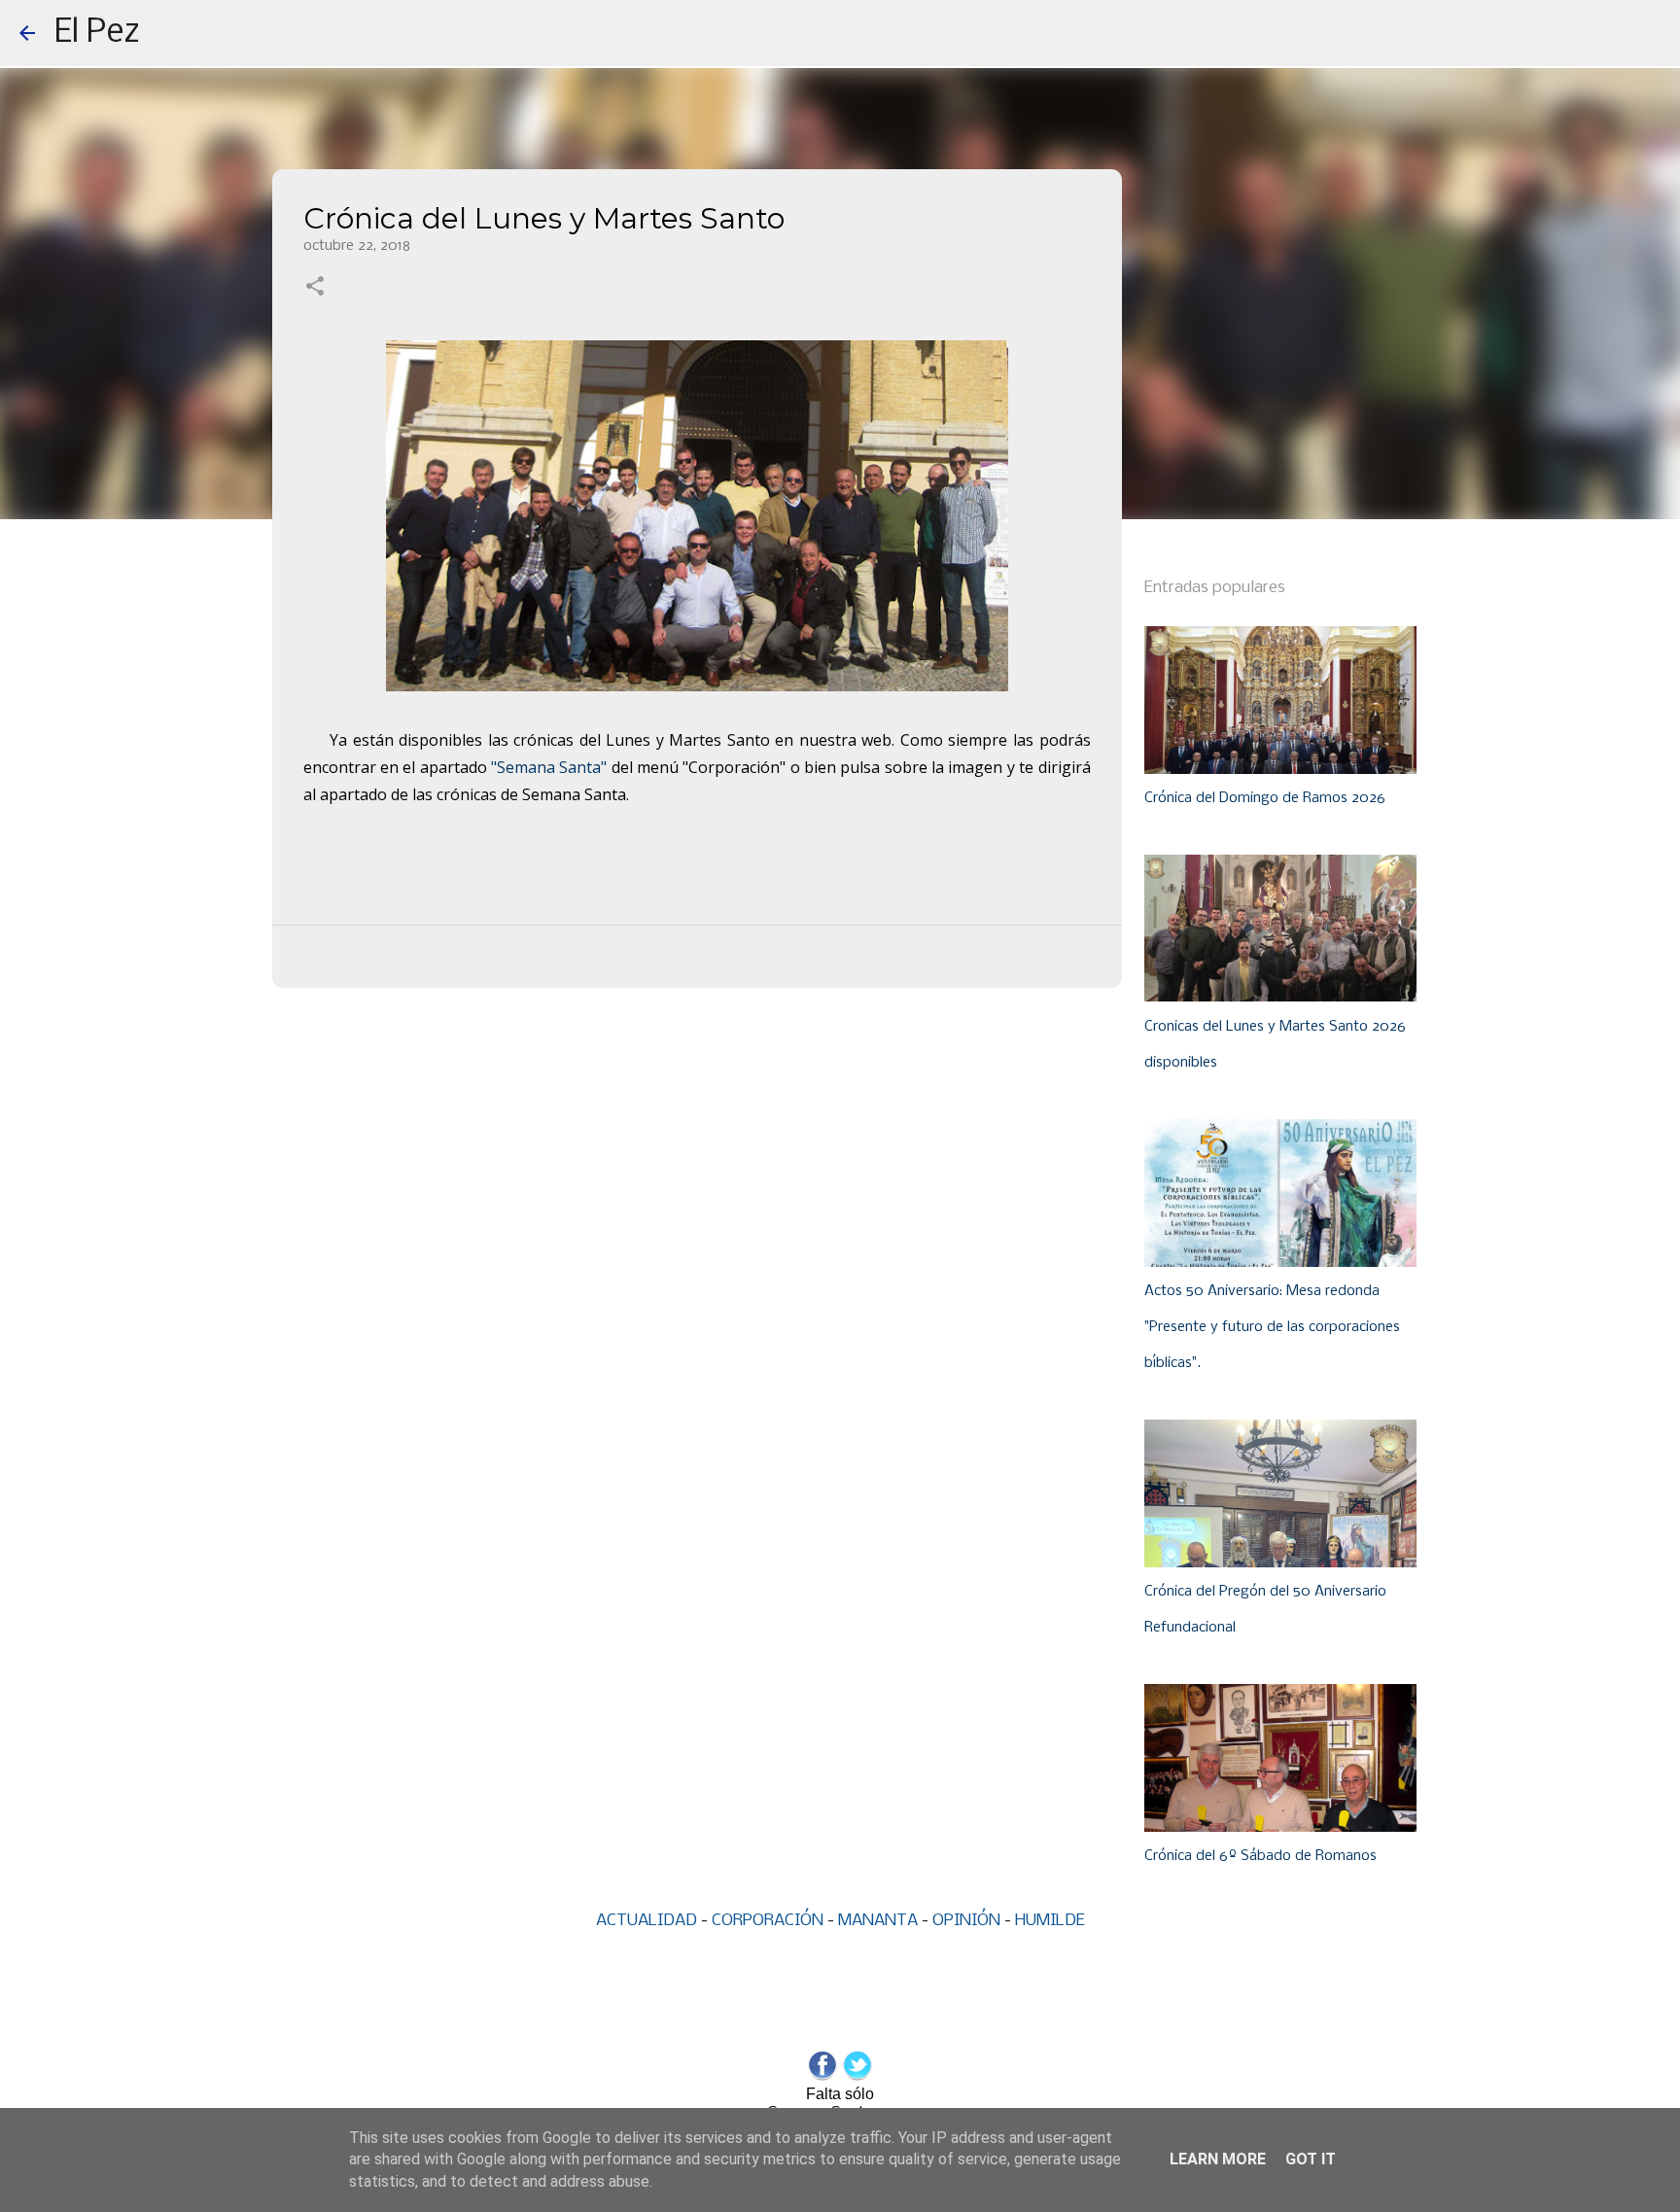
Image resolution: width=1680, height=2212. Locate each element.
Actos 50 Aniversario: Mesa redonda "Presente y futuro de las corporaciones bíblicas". (1272, 1327)
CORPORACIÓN (768, 1921)
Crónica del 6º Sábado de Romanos (1260, 1856)
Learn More (1218, 2159)
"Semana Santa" (549, 767)
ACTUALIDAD (647, 1921)
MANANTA (878, 1921)
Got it (1311, 2159)
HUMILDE (1050, 1921)
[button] (315, 288)
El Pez (97, 33)
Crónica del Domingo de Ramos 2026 (1265, 798)
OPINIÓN (966, 1921)
